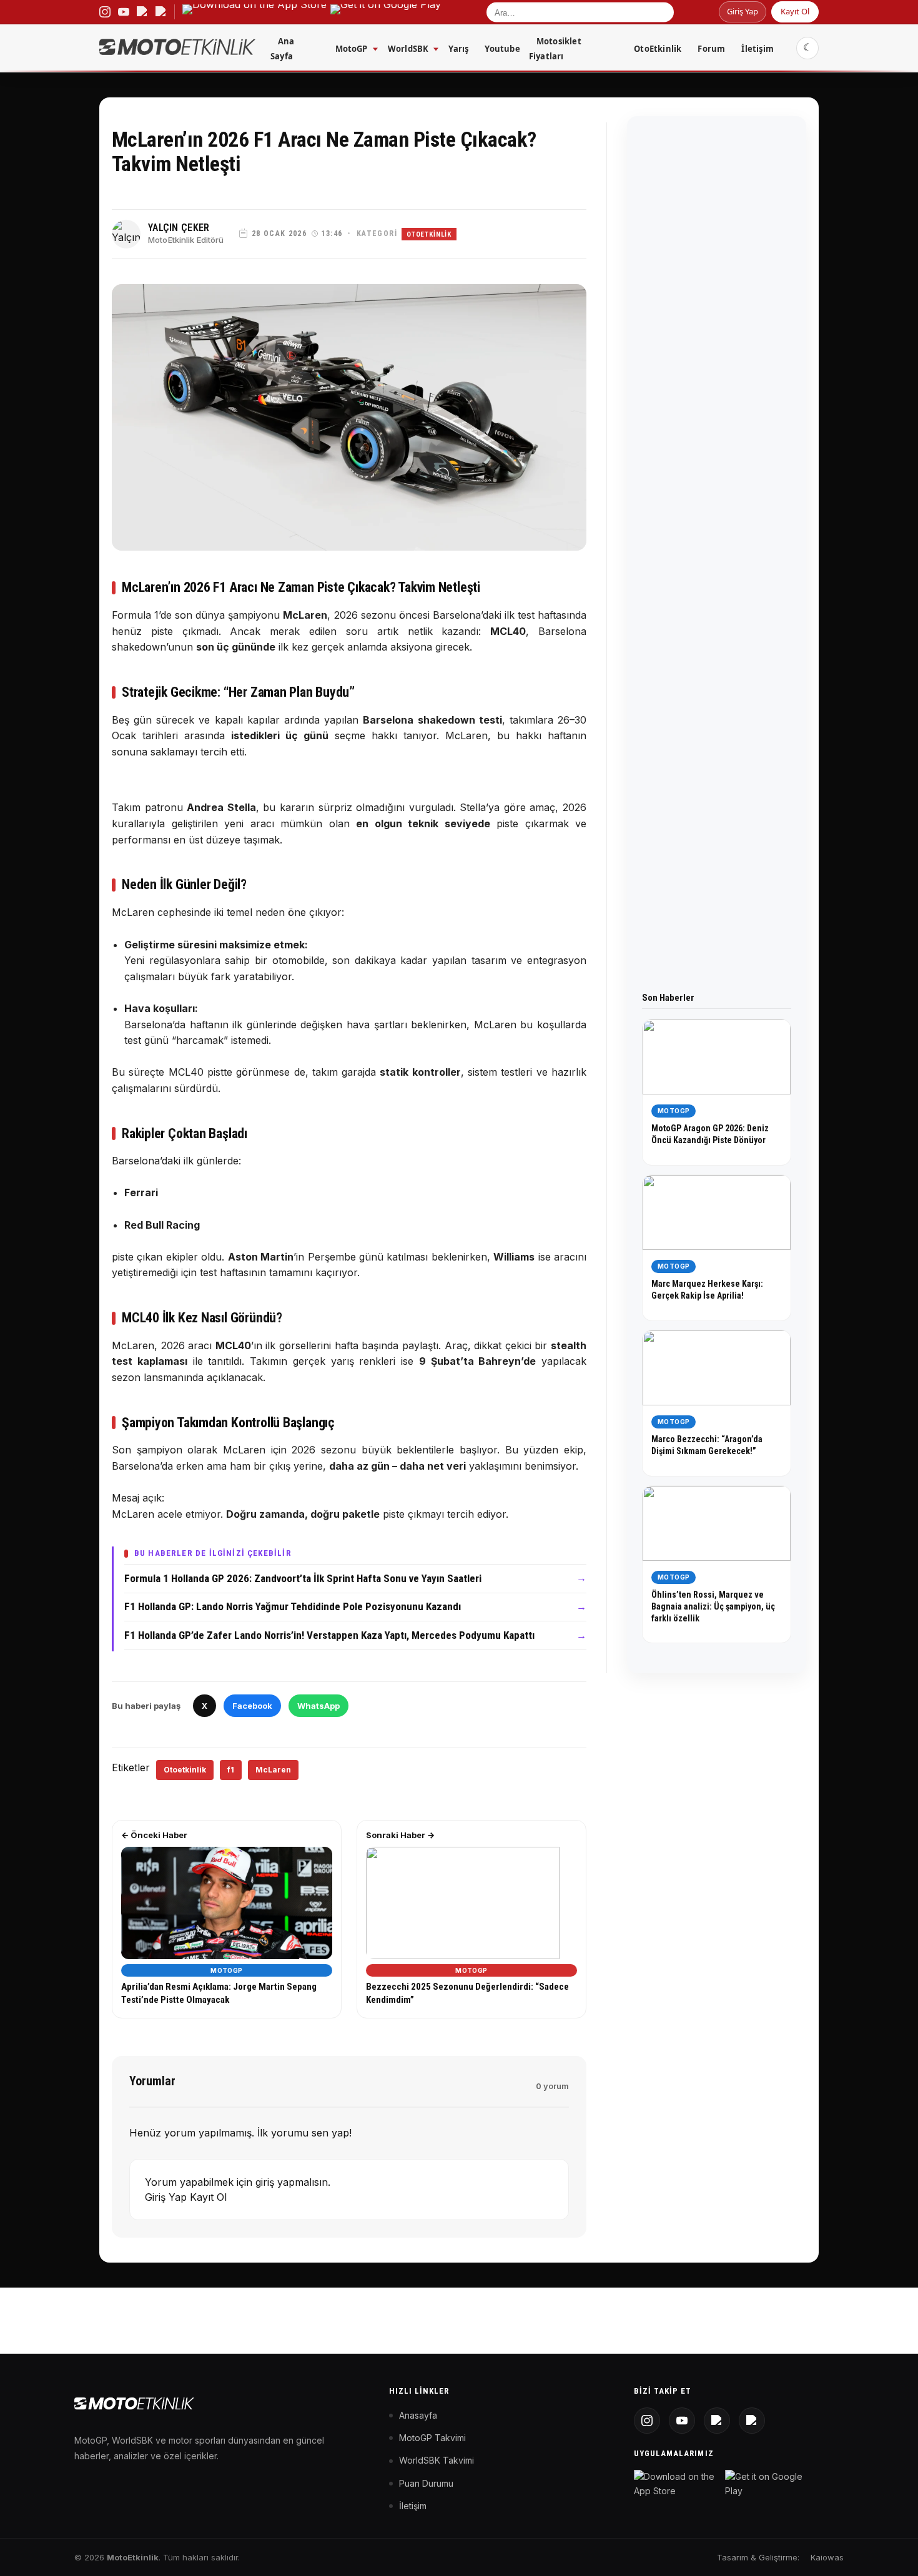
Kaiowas (827, 2557)
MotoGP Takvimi (432, 2438)
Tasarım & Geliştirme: (758, 2557)
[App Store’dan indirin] (254, 12)
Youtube (502, 49)
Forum (711, 49)
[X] (717, 2421)
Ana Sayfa (283, 49)
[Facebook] (752, 2421)
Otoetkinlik (185, 1770)
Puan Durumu (426, 2483)
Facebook (252, 1706)
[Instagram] (647, 2421)
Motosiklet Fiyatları (555, 49)
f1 (231, 1770)
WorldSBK (408, 49)
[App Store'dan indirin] (677, 2484)
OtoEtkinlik (658, 49)
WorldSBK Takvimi (437, 2460)
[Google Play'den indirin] (768, 2484)
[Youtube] (682, 2421)
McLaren (273, 1770)
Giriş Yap (743, 11)
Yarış (458, 49)
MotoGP (352, 49)
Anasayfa (418, 2415)
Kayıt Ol (795, 11)
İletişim (758, 49)
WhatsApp (318, 1706)
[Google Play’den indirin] (386, 12)
